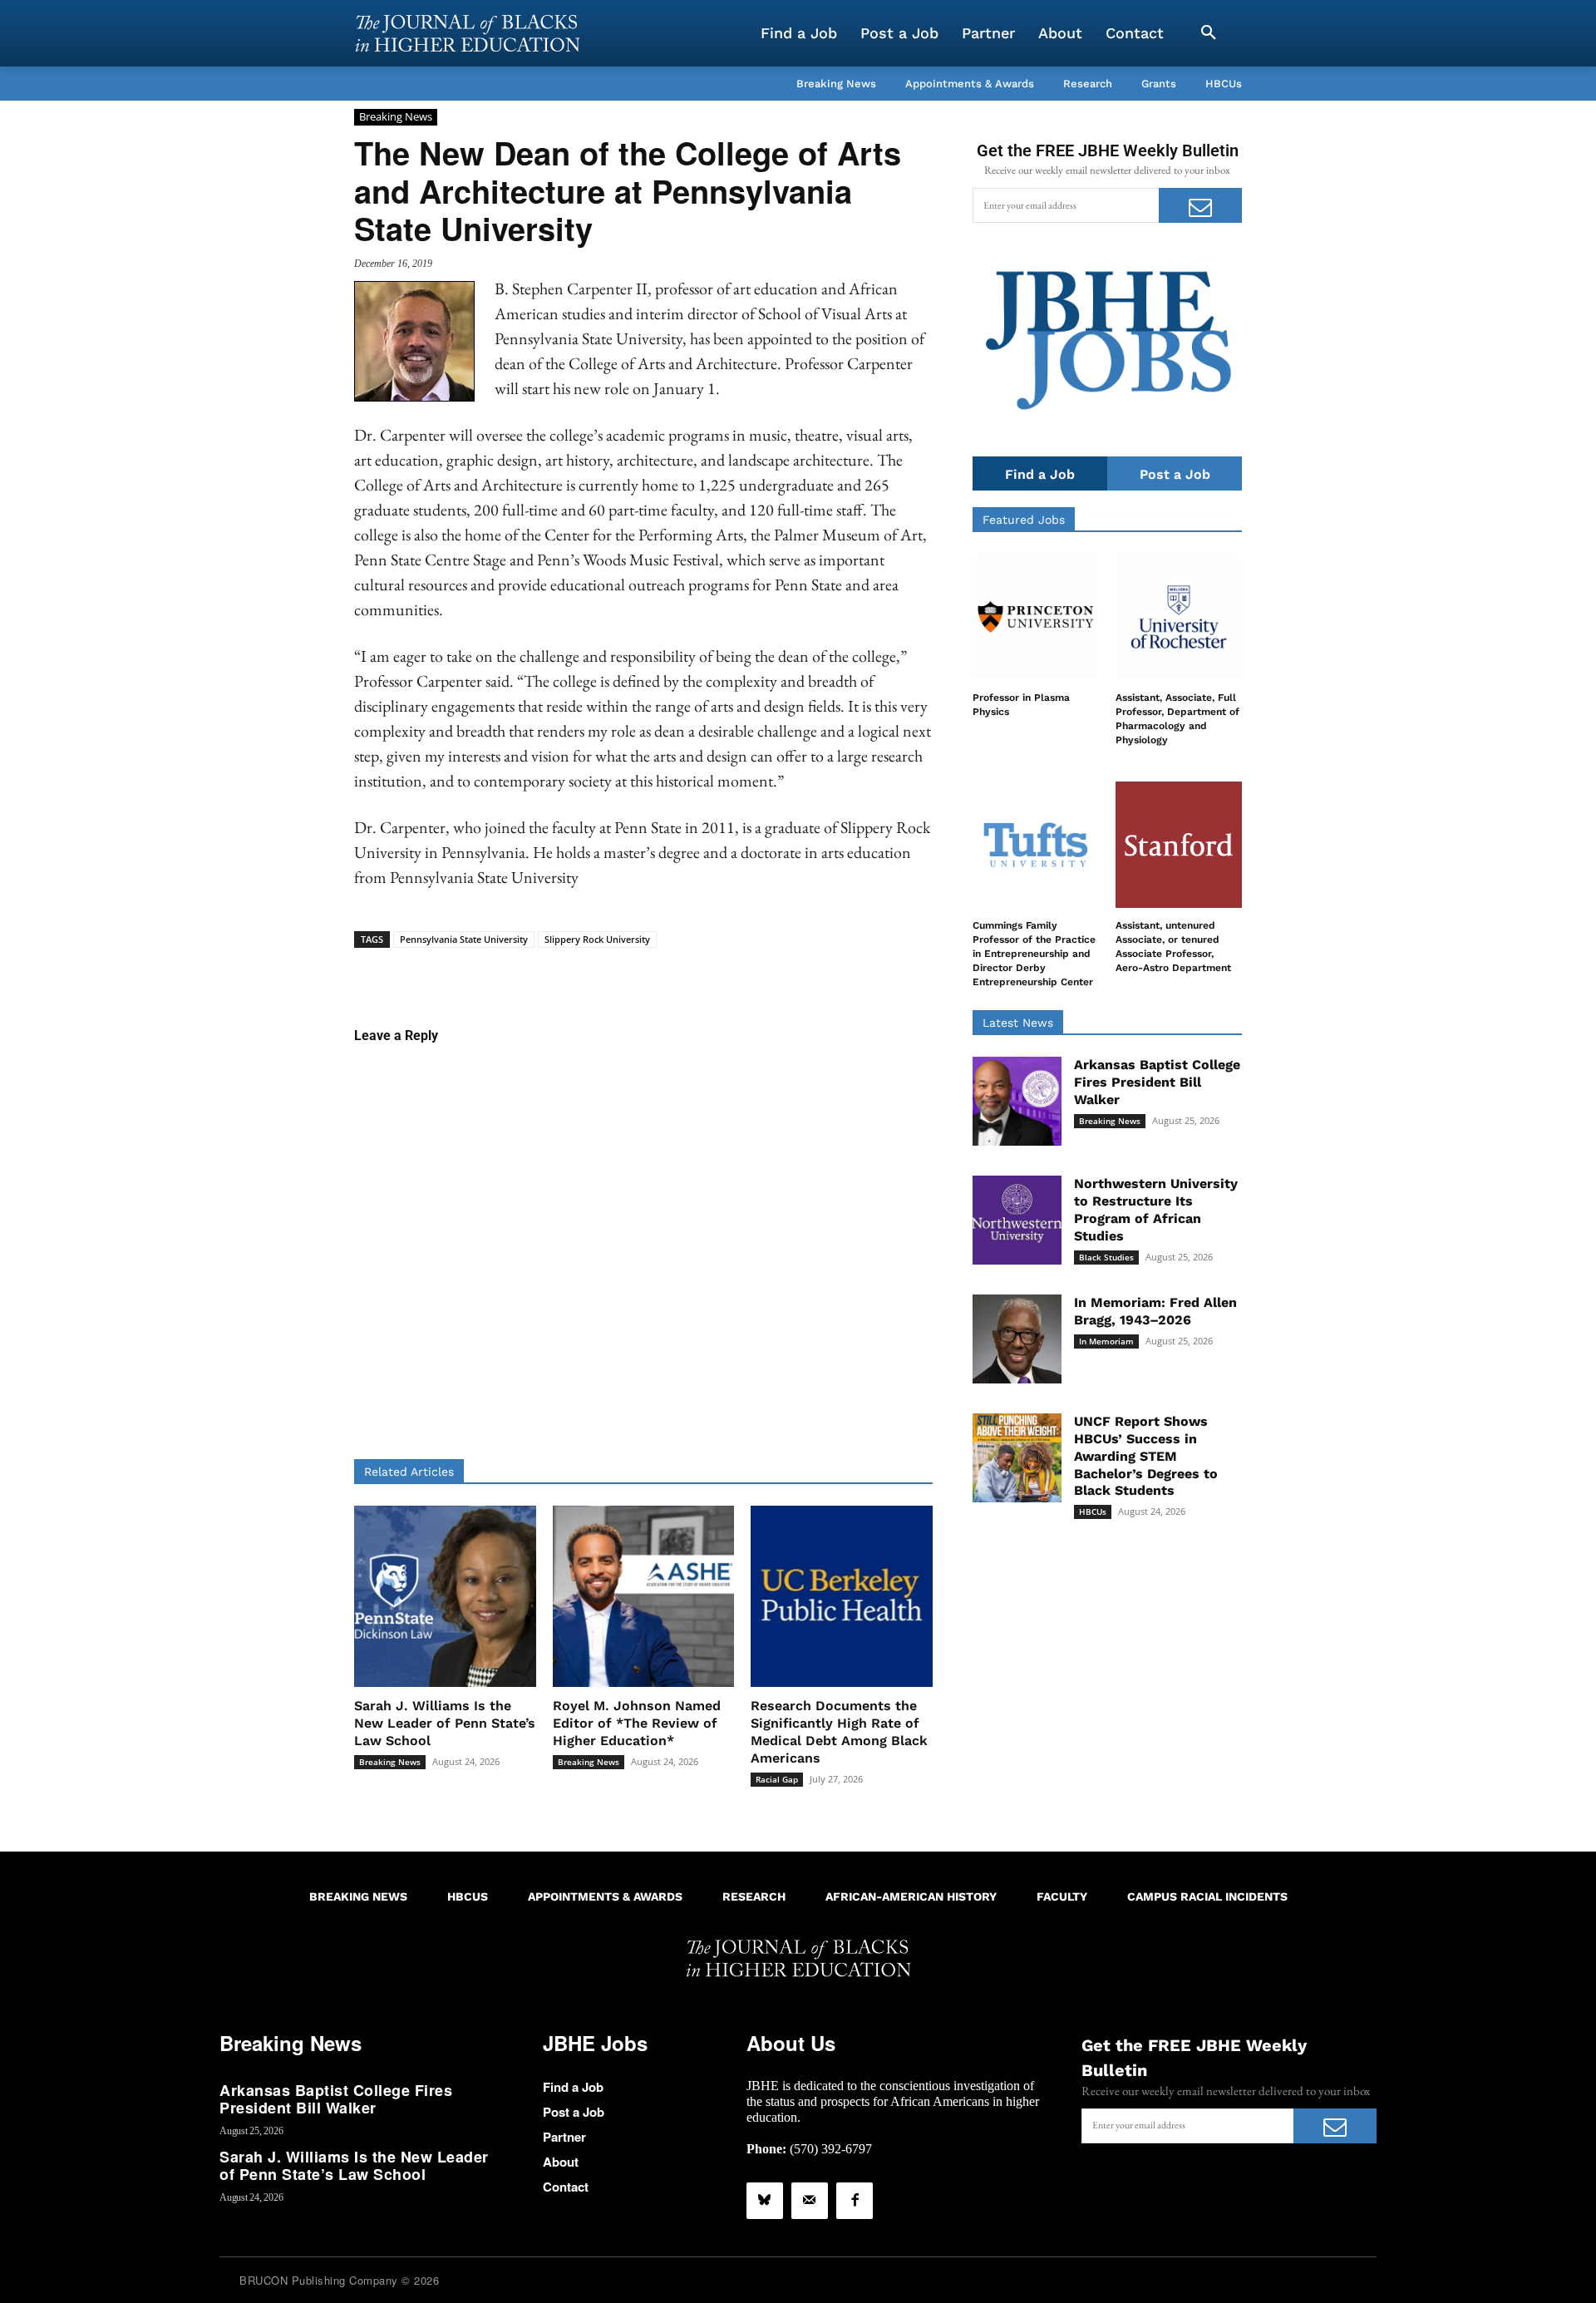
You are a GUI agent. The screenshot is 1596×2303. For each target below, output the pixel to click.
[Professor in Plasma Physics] (1036, 617)
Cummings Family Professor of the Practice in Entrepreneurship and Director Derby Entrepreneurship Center (1034, 953)
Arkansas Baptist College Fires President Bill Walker (1157, 1082)
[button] (1209, 33)
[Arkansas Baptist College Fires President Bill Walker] (1017, 1101)
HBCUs (1093, 1511)
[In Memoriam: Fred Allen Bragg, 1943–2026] (1017, 1339)
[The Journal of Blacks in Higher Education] (467, 33)
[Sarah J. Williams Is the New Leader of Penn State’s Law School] (445, 1597)
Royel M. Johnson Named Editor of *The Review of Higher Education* (637, 1723)
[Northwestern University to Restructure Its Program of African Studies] (1017, 1220)
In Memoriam (1106, 1341)
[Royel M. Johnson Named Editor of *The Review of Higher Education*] (644, 1597)
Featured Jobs (1024, 520)
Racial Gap (777, 1779)
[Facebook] (855, 2201)
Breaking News (396, 116)
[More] (771, 974)
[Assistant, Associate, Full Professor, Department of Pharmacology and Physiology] (1179, 617)
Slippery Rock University (597, 939)
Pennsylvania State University (464, 939)
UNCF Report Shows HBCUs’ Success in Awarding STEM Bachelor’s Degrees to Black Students (1146, 1456)
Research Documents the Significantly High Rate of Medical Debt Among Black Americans (839, 1731)
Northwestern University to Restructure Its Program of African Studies (1156, 1209)
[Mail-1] (810, 2201)
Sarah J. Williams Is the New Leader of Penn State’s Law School (445, 1723)
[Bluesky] (765, 2201)
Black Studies (1106, 1257)
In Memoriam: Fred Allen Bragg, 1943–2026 (1155, 1311)
